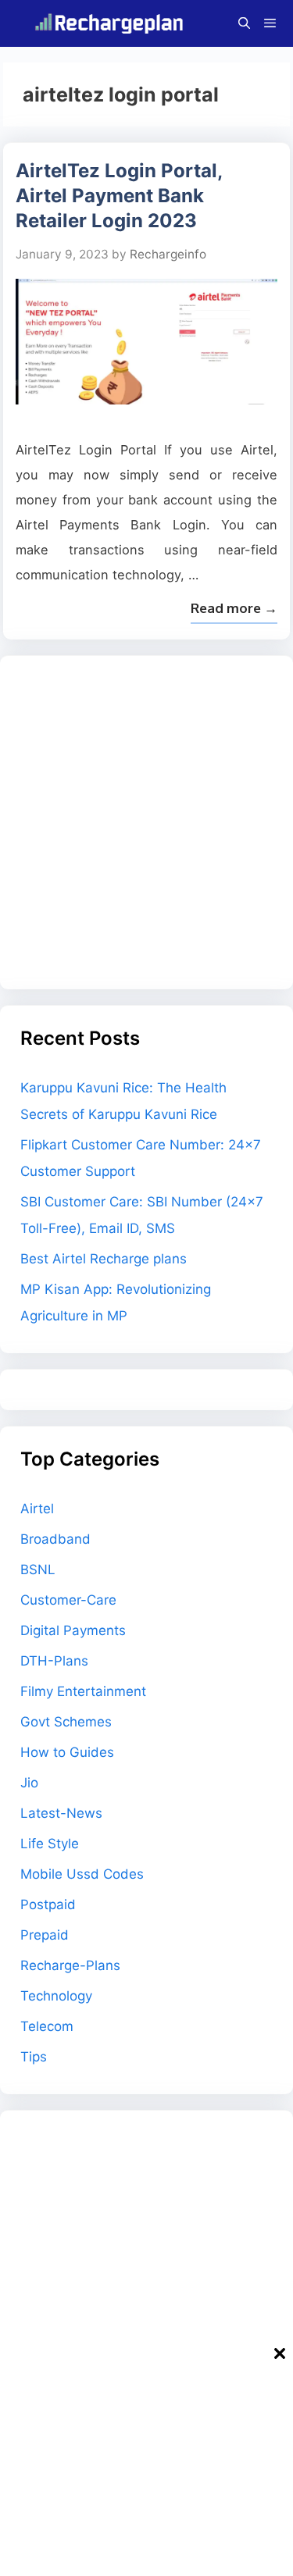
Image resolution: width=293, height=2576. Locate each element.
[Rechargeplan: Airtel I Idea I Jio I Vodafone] (113, 23)
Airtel (37, 1509)
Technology (56, 1996)
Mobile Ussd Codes (82, 1874)
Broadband (55, 1539)
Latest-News (61, 1813)
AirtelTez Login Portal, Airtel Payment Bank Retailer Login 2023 (119, 196)
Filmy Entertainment (83, 1691)
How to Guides (67, 1752)
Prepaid (45, 1935)
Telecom (47, 2026)
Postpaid (48, 1904)
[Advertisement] (146, 823)
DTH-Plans (54, 1661)
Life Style (50, 1844)
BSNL (38, 1569)
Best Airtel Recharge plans (104, 1259)
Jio (29, 1783)
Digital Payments (73, 1630)
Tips (34, 2057)
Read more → (234, 608)
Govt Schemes (66, 1722)
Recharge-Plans (70, 1965)
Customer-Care (68, 1600)
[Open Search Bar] (243, 23)
